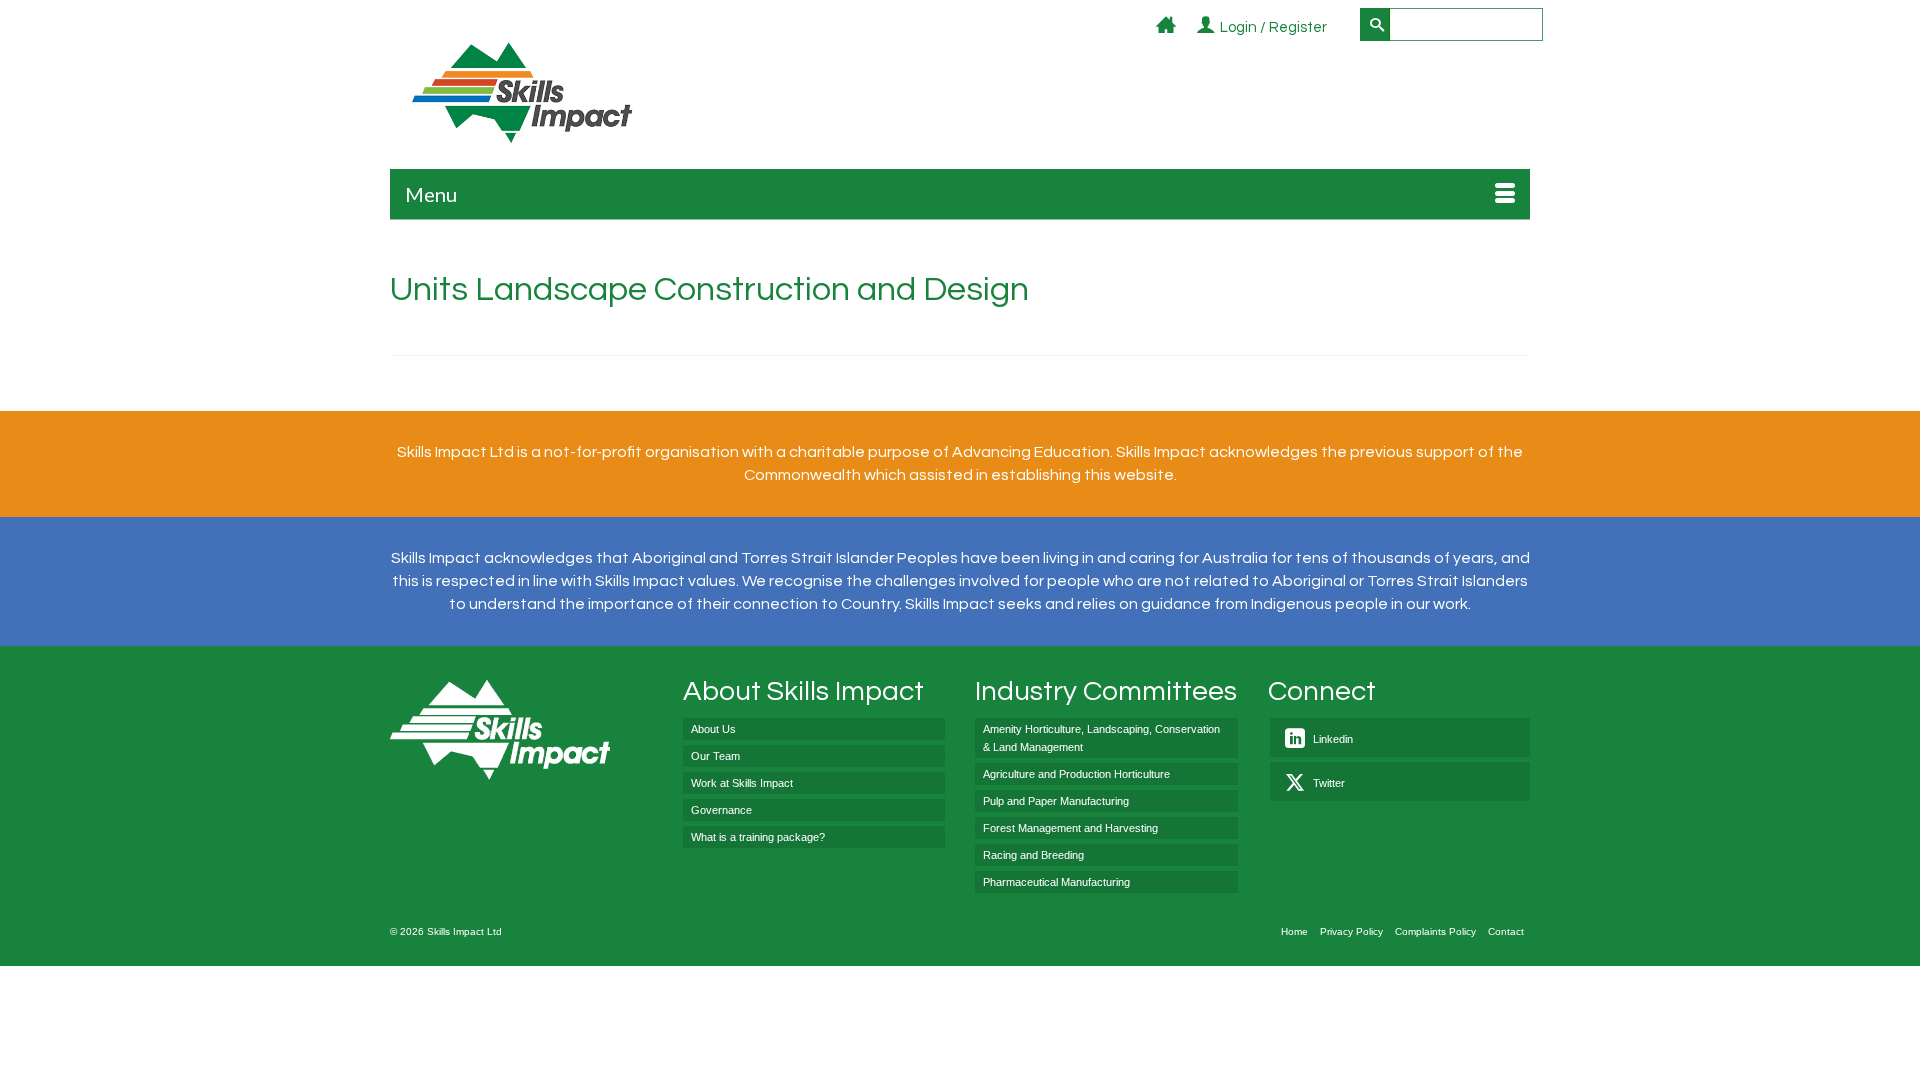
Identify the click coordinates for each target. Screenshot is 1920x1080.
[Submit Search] (1375, 24)
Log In (1338, 28)
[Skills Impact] (521, 92)
